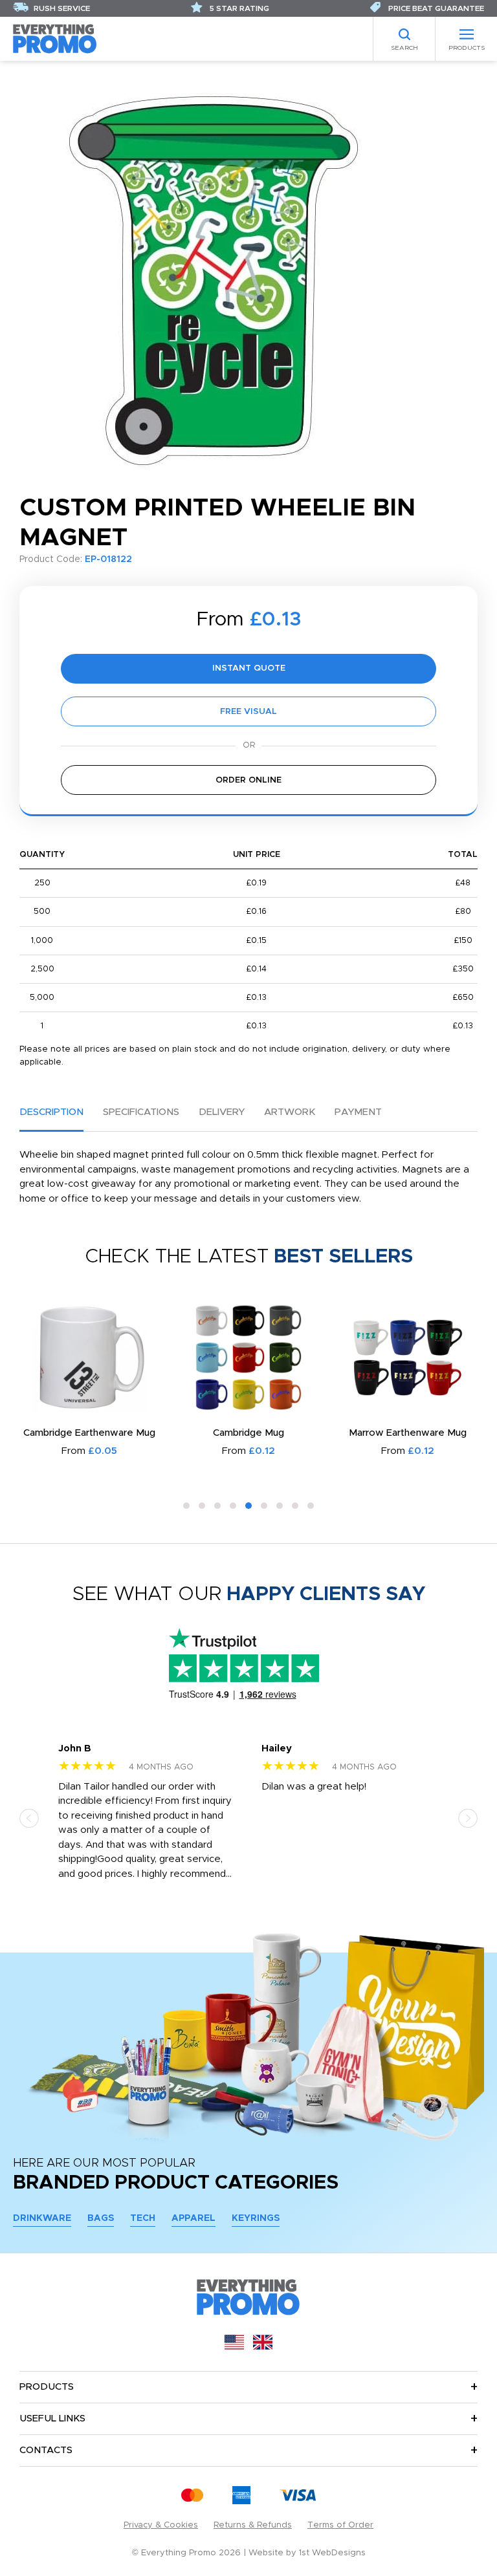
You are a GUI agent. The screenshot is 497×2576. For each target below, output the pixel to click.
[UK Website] (263, 2347)
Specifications (141, 1112)
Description (51, 1112)
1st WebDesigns (332, 2553)
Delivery (222, 1112)
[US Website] (234, 2347)
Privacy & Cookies (161, 2525)
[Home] (55, 38)
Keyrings (256, 2218)
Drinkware (42, 2218)
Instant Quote (249, 668)
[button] (186, 1506)
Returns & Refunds (253, 2525)
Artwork (290, 1112)
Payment (358, 1112)
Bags (101, 2218)
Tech (143, 2218)
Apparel (193, 2218)
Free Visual (248, 712)
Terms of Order (340, 2525)
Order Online (248, 780)
